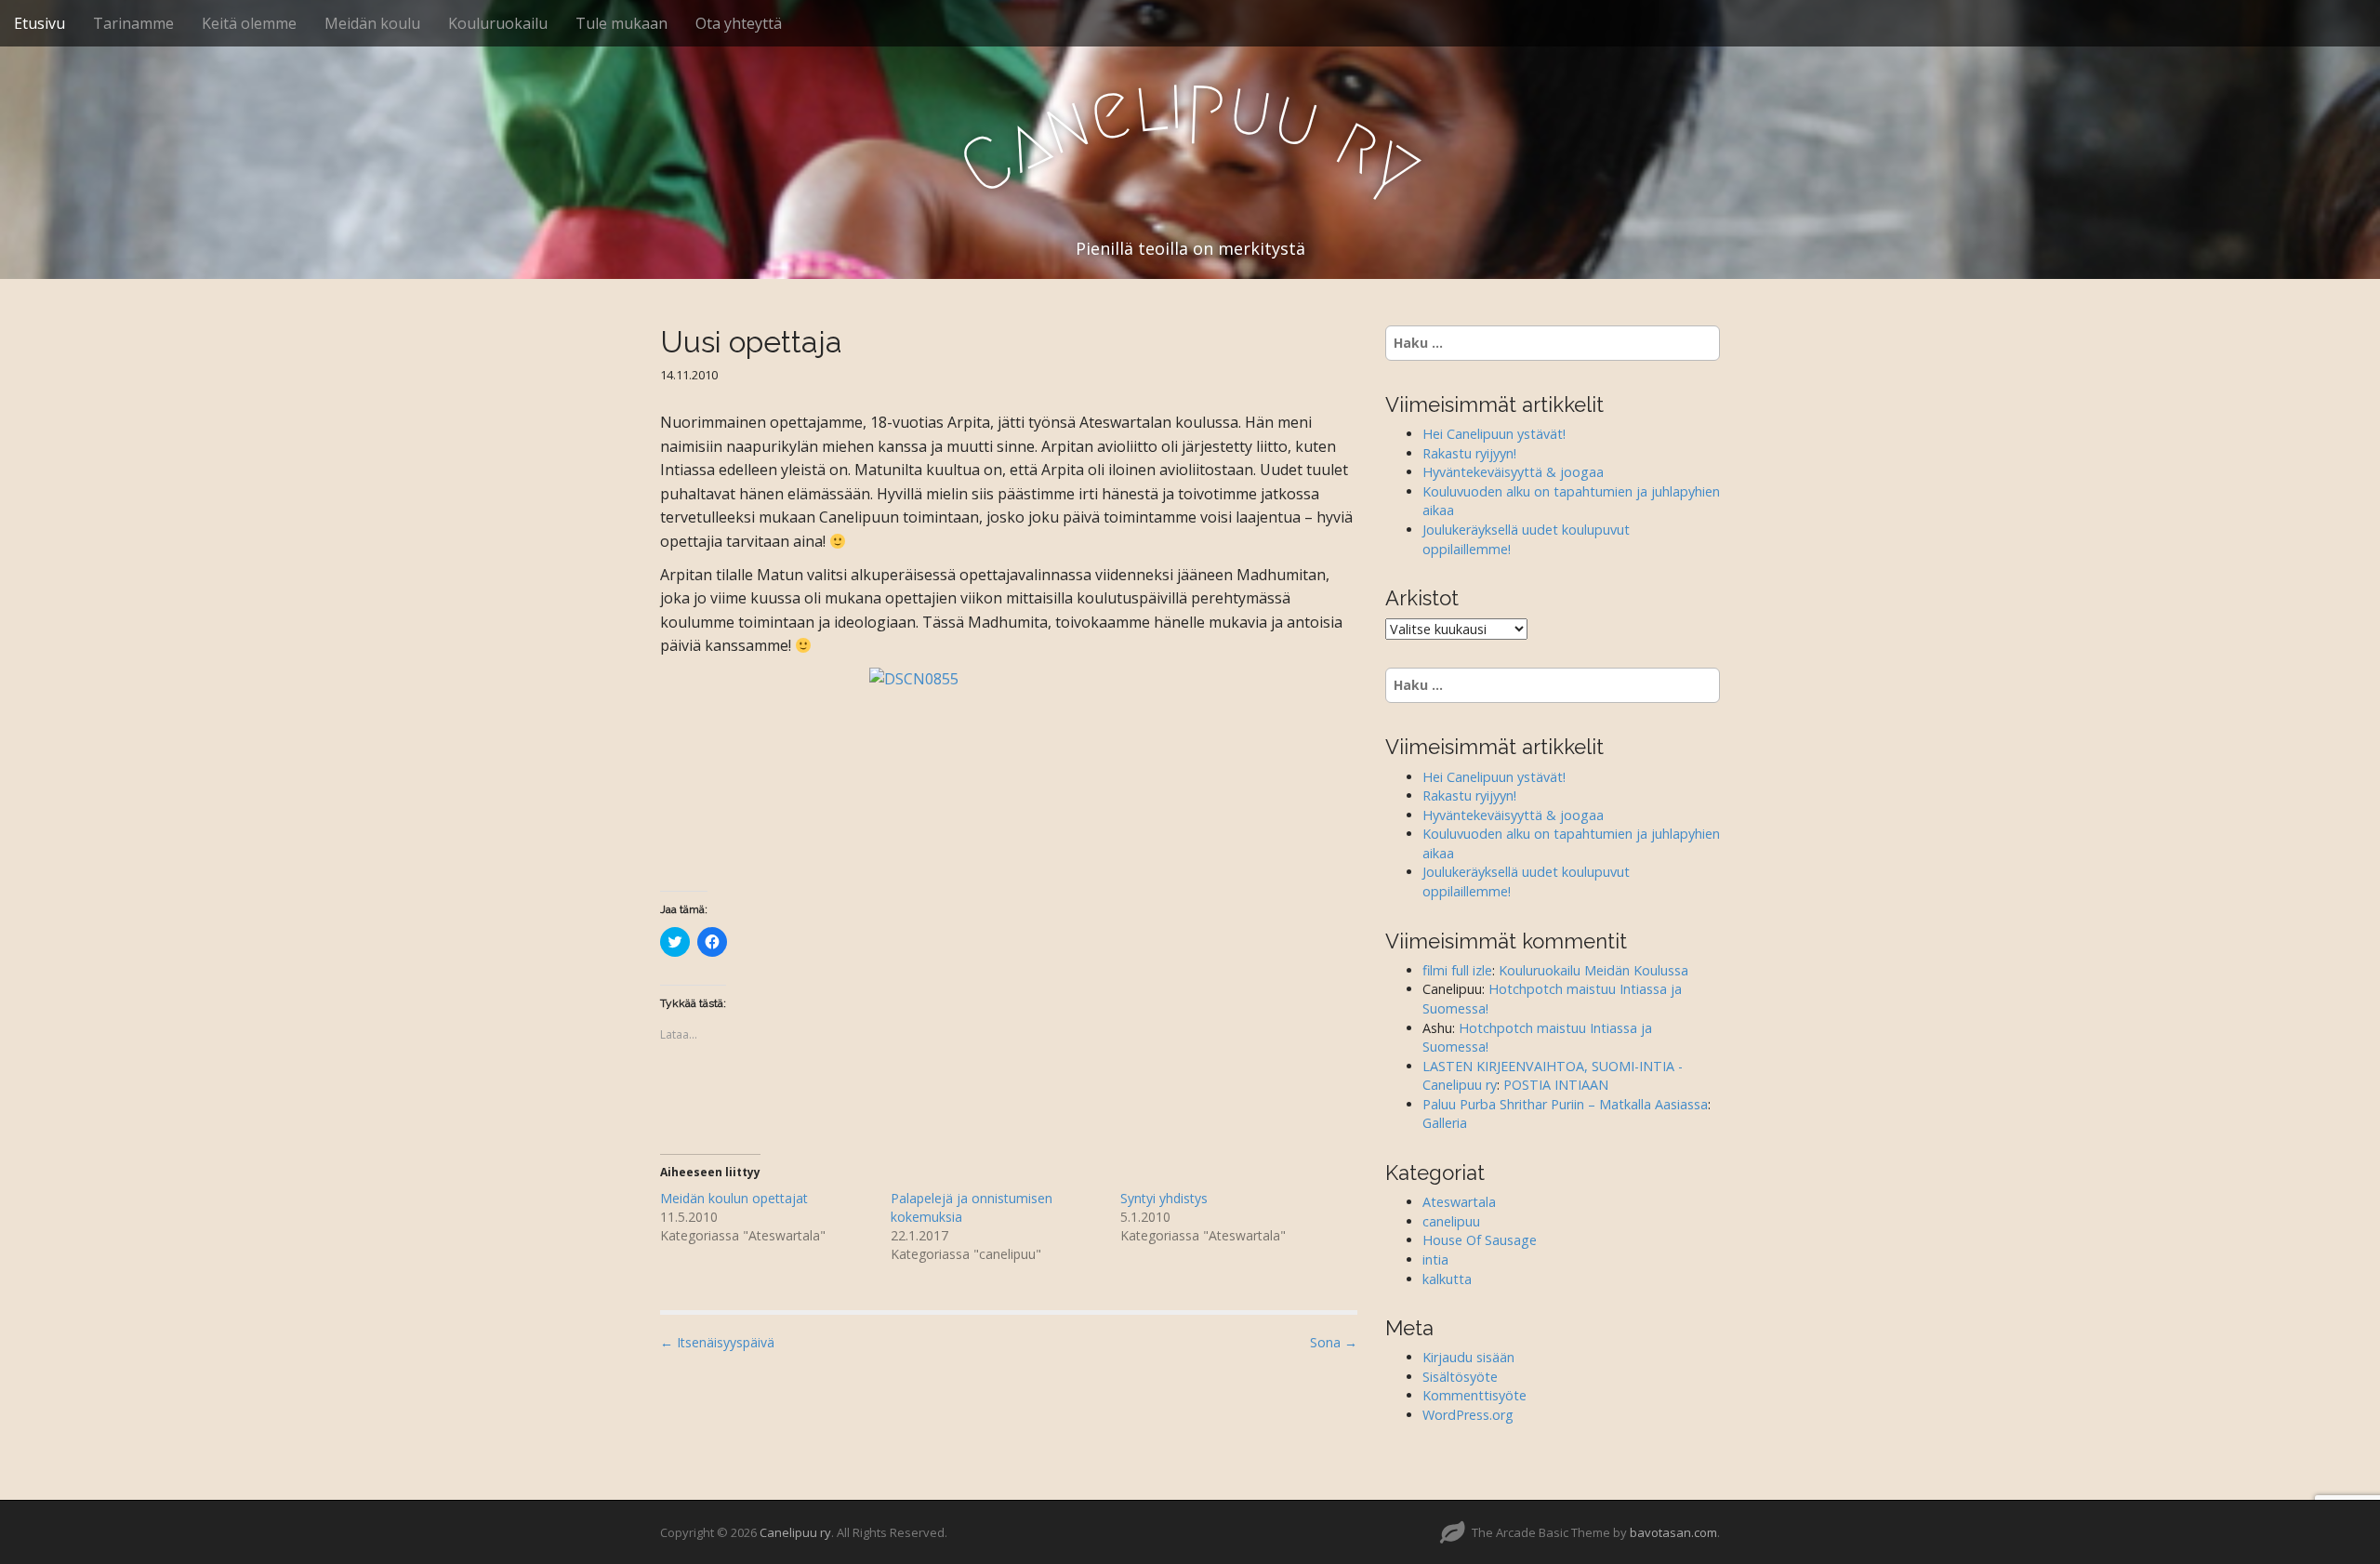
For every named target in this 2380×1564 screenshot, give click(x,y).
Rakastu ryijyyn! (1469, 453)
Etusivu (40, 23)
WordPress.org (1468, 1415)
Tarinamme (133, 23)
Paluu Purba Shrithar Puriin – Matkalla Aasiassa (1565, 1104)
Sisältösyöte (1460, 1377)
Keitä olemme (249, 23)
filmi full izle (1457, 970)
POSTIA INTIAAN (1556, 1085)
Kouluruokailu (498, 23)
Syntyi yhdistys (1164, 1198)
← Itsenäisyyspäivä (717, 1342)
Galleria (1445, 1123)
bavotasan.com (1673, 1532)
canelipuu (1451, 1221)
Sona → (1334, 1342)
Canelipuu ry (795, 1532)
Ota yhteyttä (739, 23)
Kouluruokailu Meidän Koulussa (1593, 970)
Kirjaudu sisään (1468, 1357)
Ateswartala (1459, 1202)
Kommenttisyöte (1474, 1395)
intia (1435, 1259)
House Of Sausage (1480, 1240)
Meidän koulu (372, 23)
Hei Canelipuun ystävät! (1494, 434)
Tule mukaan (621, 23)
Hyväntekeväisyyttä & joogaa (1513, 472)
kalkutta (1447, 1279)
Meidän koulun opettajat (734, 1198)
